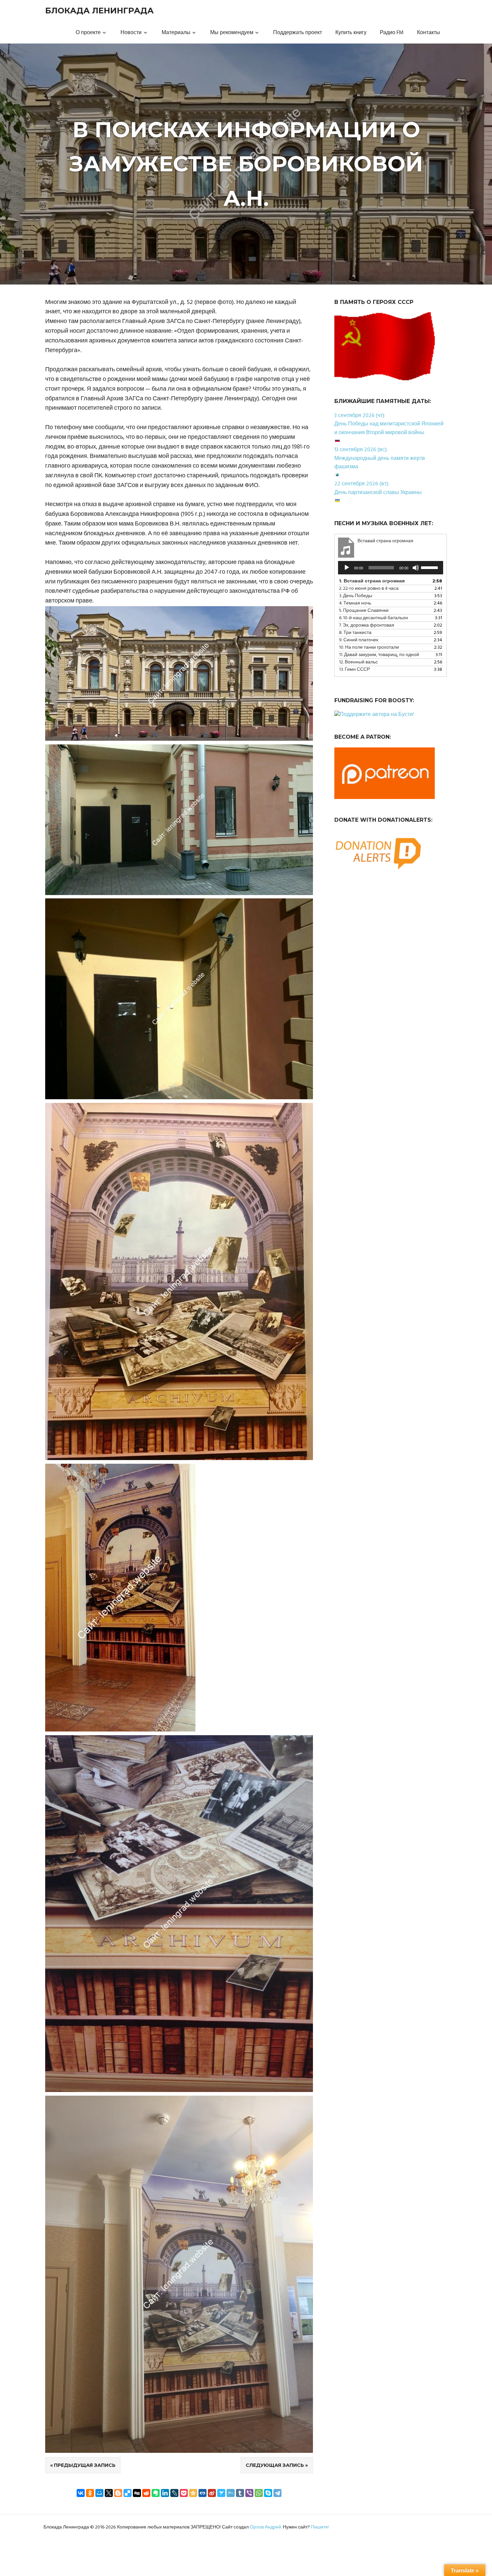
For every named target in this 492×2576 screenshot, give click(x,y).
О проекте (88, 33)
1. (372, 581)
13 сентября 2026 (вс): (361, 450)
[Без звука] (416, 568)
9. (359, 640)
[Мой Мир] (99, 2493)
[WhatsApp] (259, 2493)
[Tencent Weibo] (231, 2493)
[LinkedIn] (165, 2493)
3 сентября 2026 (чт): (360, 416)
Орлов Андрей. (266, 2527)
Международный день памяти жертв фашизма (380, 463)
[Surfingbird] (221, 2493)
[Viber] (249, 2493)
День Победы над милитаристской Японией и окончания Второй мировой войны (389, 428)
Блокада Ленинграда (99, 11)
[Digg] (137, 2493)
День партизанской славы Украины (378, 493)
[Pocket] (184, 2493)
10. (369, 648)
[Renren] (202, 2493)
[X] (109, 2493)
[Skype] (268, 2493)
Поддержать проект (298, 33)
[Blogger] (118, 2493)
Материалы (176, 33)
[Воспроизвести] (347, 568)
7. (367, 625)
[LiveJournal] (174, 2493)
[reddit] (146, 2493)
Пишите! (320, 2527)
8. (355, 633)
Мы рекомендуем (232, 33)
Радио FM (392, 33)
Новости (131, 33)
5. (364, 611)
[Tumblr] (240, 2493)
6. (374, 618)
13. (354, 670)
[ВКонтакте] (81, 2493)
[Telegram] (277, 2493)
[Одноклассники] (90, 2493)
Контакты (429, 33)
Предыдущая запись (85, 2465)
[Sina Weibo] (212, 2493)
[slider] (430, 567)
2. (369, 589)
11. (379, 655)
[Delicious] (128, 2493)
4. (355, 603)
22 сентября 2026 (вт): (362, 484)
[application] (391, 568)
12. (358, 662)
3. (356, 596)
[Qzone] (193, 2493)
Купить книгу (351, 33)
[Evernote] (156, 2493)
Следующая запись (275, 2465)
